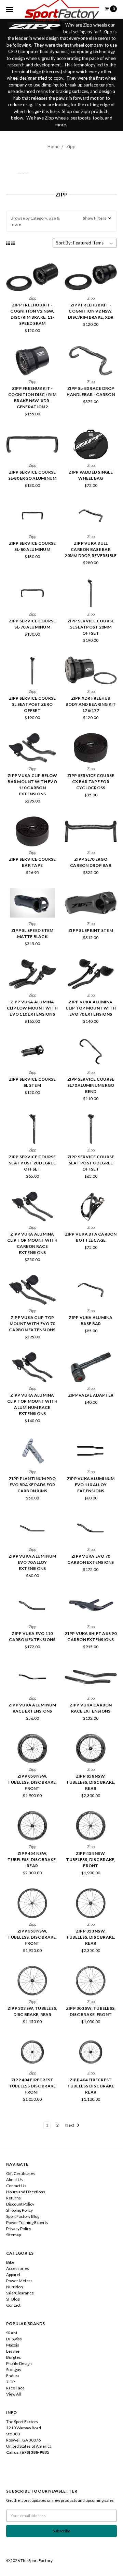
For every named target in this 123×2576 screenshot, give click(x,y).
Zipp (71, 146)
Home (53, 146)
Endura (13, 2376)
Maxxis (13, 2345)
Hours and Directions (26, 2192)
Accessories (18, 2268)
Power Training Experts (27, 2222)
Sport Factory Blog (23, 2216)
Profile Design (19, 2363)
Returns (13, 2198)
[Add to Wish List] (51, 289)
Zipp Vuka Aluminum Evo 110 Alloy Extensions (91, 1485)
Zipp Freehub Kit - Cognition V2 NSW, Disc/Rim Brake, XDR (91, 311)
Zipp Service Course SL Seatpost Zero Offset (32, 704)
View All (13, 2394)
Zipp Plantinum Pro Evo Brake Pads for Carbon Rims (32, 1485)
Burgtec (13, 2357)
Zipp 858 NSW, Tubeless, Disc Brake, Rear (91, 1782)
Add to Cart (32, 288)
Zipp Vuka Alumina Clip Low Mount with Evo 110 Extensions (32, 1008)
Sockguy (14, 2370)
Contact (13, 2305)
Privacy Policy (19, 2229)
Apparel (13, 2275)
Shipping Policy (19, 2210)
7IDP (10, 2382)
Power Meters (19, 2281)
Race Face (15, 2388)
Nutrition (15, 2287)
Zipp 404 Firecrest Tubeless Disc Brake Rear (91, 2086)
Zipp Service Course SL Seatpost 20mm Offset (91, 627)
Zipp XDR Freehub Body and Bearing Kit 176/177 (91, 704)
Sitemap (13, 2235)
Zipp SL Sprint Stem (91, 930)
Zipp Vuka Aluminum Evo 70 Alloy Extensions (32, 1562)
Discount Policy (20, 2204)
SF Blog (13, 2299)
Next (70, 2125)
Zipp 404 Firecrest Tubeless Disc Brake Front (32, 2086)
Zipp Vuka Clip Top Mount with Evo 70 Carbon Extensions (32, 1324)
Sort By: (64, 243)
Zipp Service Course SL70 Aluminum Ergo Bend (91, 1085)
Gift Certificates (21, 2173)
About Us (15, 2180)
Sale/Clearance (20, 2293)
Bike (10, 2262)
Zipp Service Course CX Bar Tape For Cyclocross (91, 782)
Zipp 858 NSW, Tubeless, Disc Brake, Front (32, 1782)
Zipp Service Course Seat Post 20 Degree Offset (32, 1163)
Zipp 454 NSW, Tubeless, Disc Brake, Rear (32, 1859)
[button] (61, 221)
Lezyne (13, 2351)
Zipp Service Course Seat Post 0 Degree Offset (91, 1163)
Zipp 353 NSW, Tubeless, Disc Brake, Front (32, 1937)
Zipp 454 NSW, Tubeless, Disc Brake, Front (91, 1859)
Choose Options (91, 371)
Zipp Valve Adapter (91, 1395)
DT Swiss (14, 2339)
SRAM (12, 2333)
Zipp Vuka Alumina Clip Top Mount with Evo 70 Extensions (91, 1008)
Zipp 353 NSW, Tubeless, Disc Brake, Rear (91, 1937)
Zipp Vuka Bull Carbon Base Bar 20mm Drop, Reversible (91, 549)
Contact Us (16, 2186)
